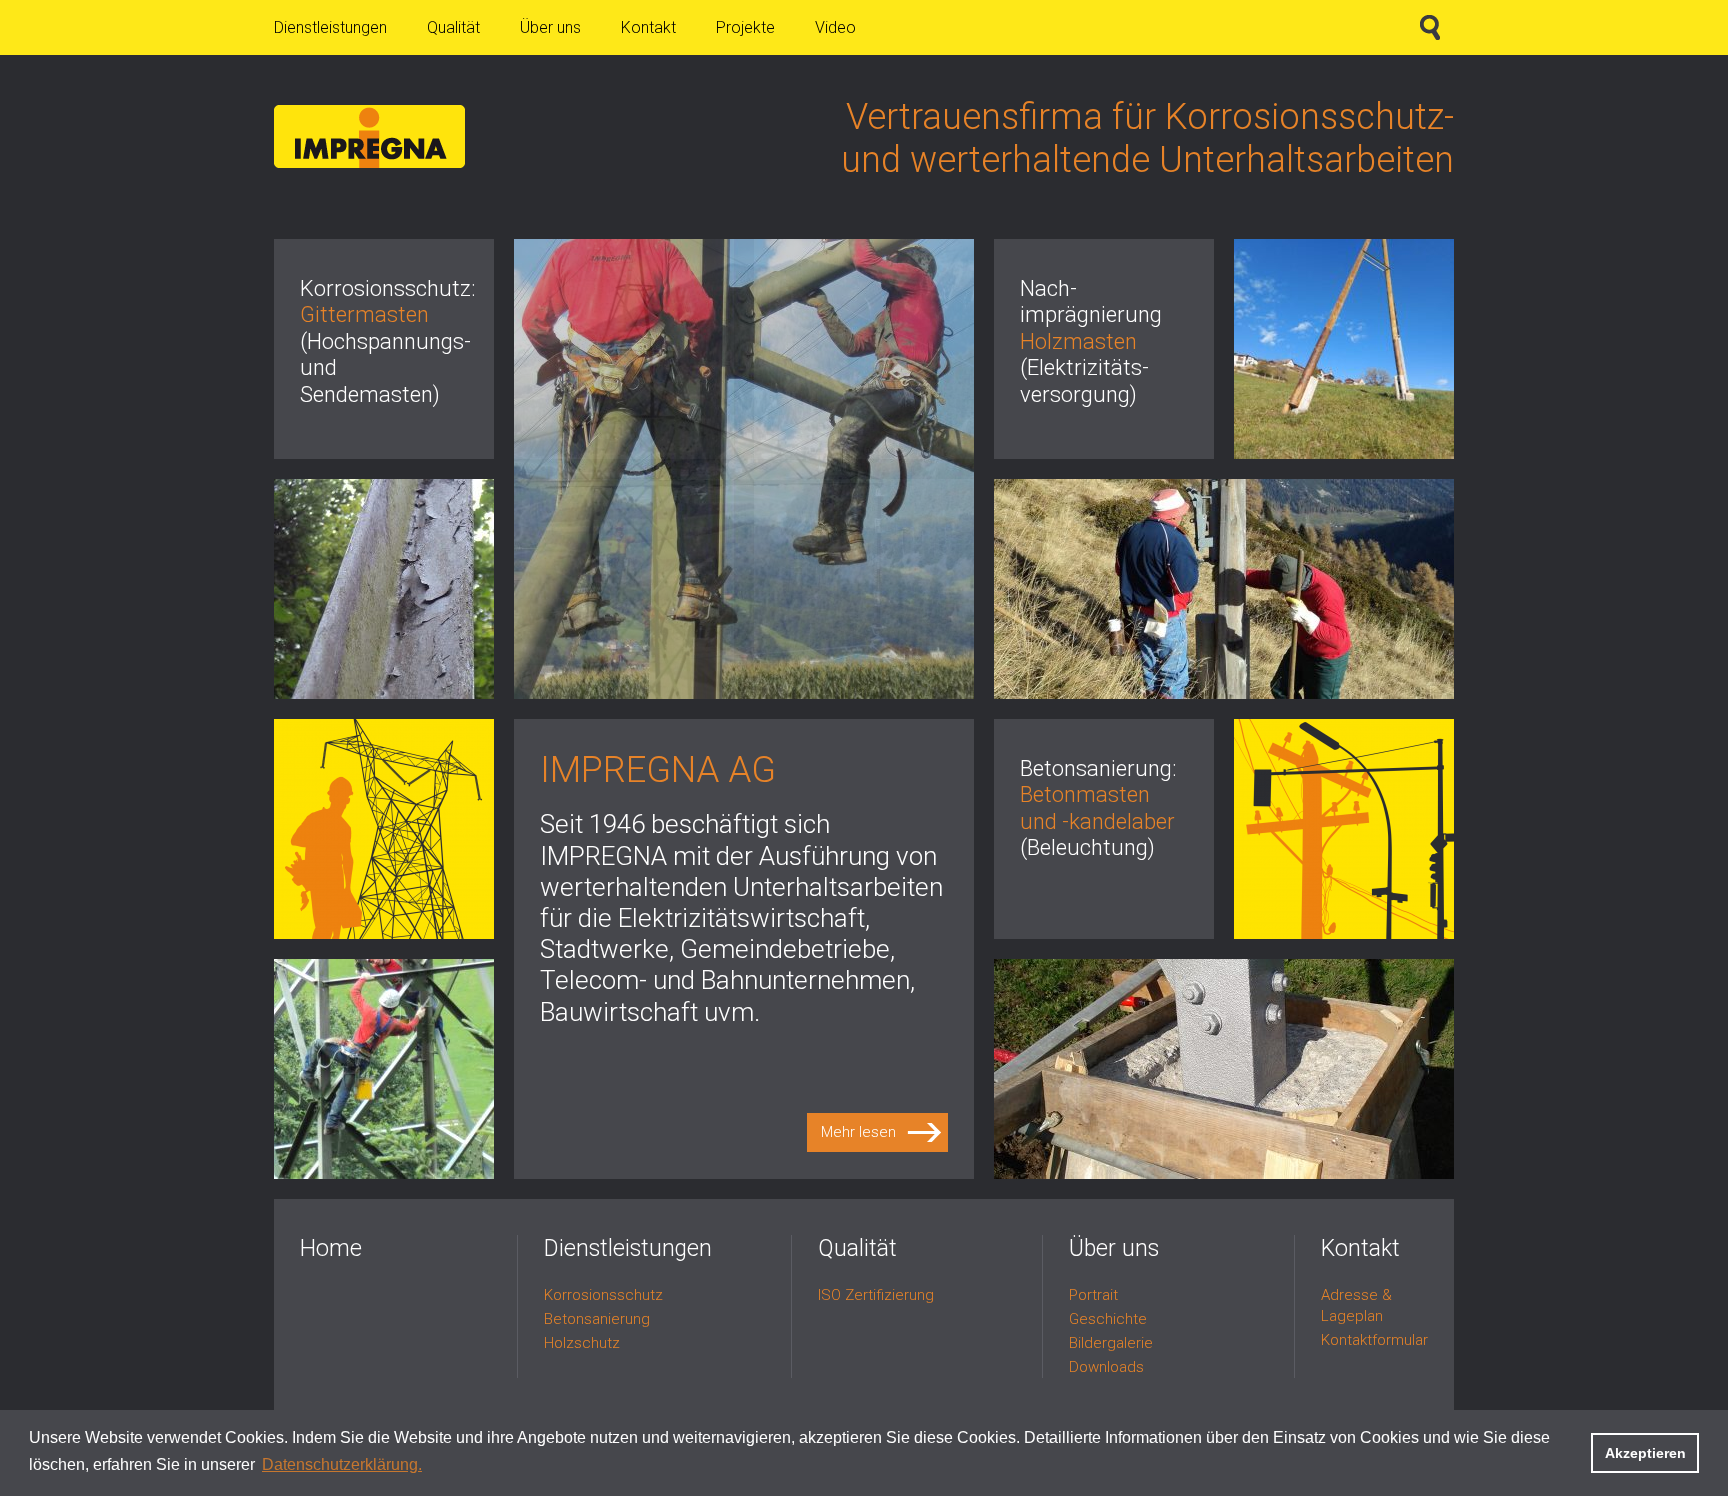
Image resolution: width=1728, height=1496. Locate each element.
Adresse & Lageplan (1356, 1305)
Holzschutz (582, 1343)
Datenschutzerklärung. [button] (342, 1464)
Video (835, 27)
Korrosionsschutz (603, 1295)
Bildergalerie (1111, 1343)
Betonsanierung (597, 1319)
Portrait (1093, 1295)
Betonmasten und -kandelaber (1097, 807)
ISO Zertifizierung (876, 1295)
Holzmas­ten (1078, 341)
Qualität (453, 27)
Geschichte (1108, 1319)
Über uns (550, 27)
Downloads (1106, 1367)
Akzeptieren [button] (1645, 1453)
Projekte (745, 27)
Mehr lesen (858, 1132)
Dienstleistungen (330, 27)
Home (331, 1248)
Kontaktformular (1374, 1340)
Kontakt (648, 27)
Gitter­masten (364, 314)
